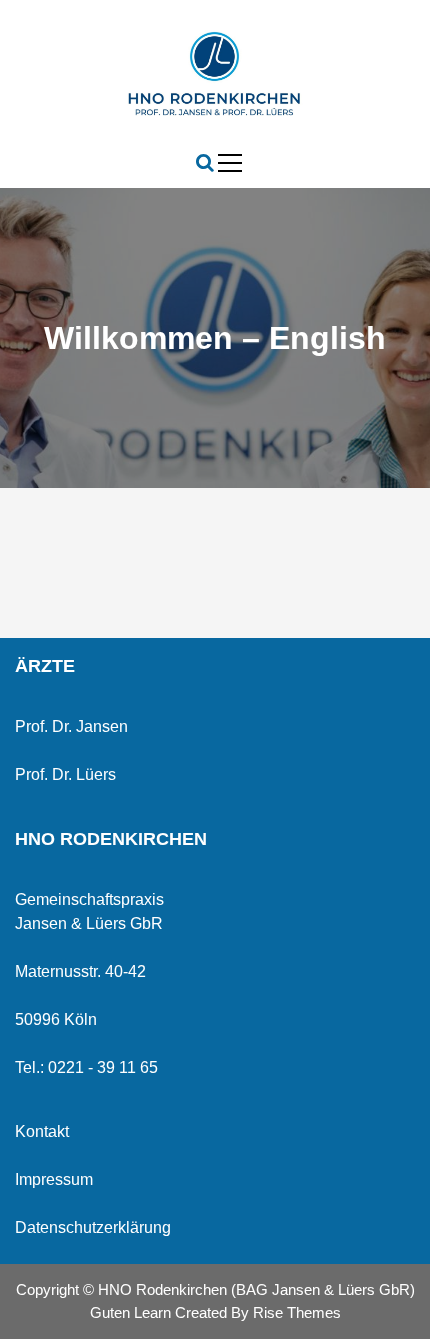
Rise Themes (297, 1312)
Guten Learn (132, 1312)
